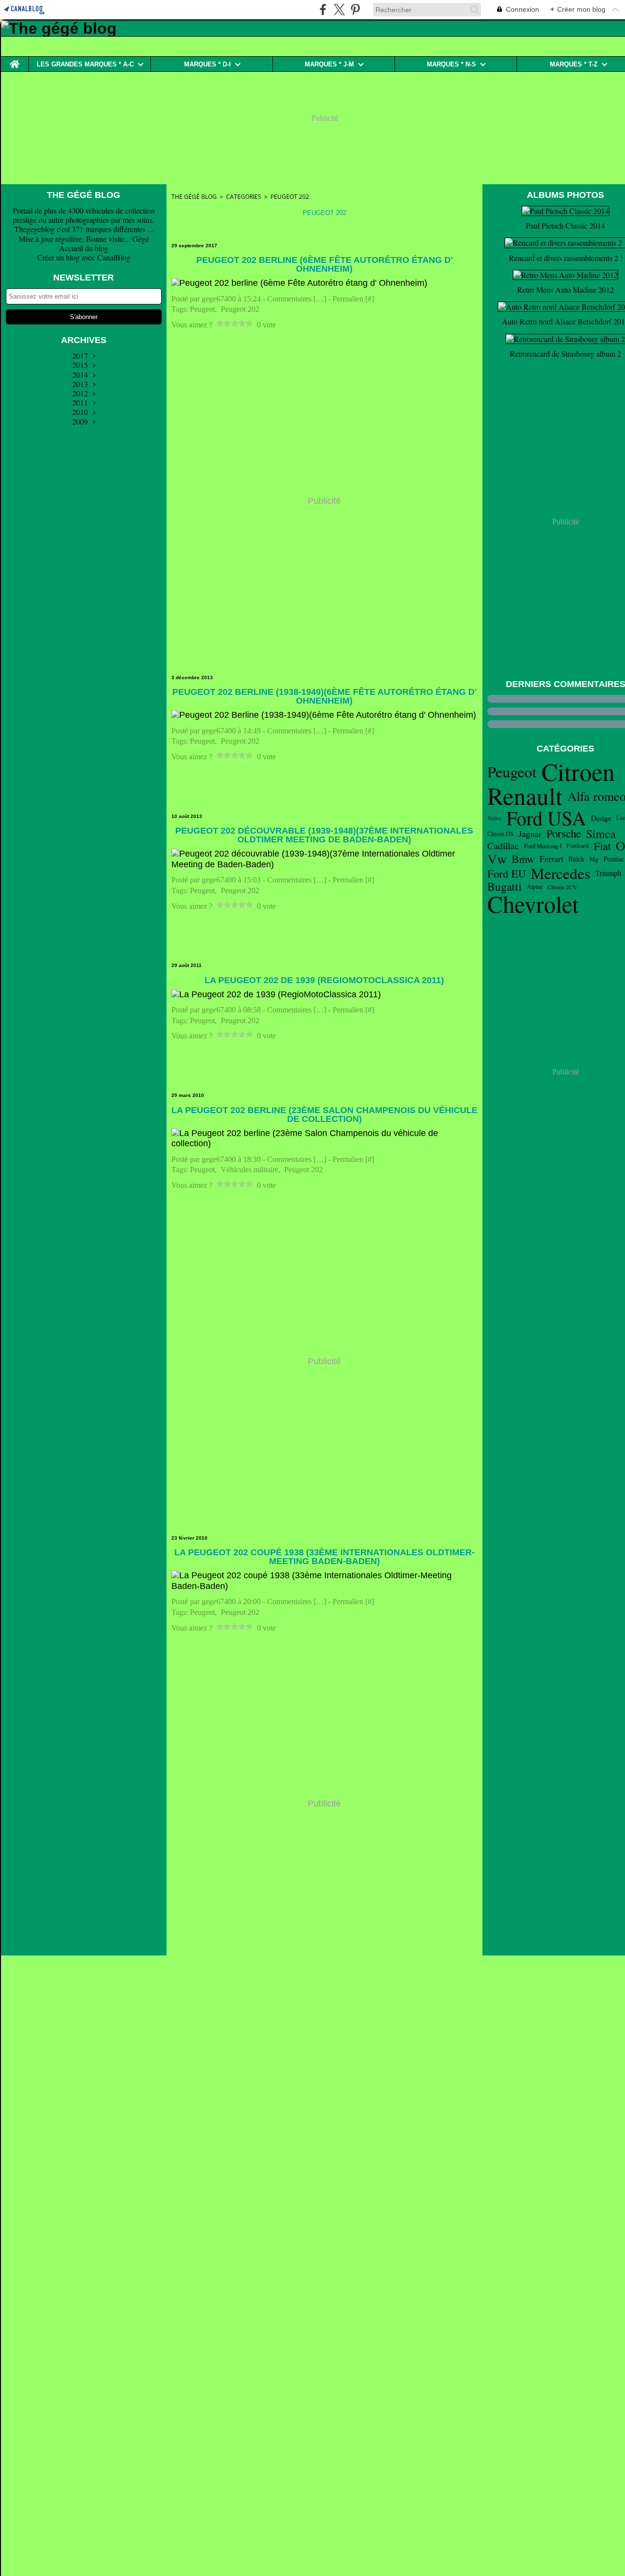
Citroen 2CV (562, 887)
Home (15, 60)
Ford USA (546, 818)
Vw (497, 859)
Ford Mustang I (543, 846)
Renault (525, 796)
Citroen (578, 772)
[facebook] (323, 10)
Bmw (523, 859)
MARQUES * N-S (451, 64)
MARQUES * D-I (208, 64)
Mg (594, 859)
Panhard (578, 846)
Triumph (608, 873)
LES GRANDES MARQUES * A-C (85, 64)
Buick (576, 859)
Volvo (494, 818)
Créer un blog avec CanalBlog (84, 257)
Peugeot (512, 772)
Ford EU (507, 873)
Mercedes (561, 873)
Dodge (601, 818)
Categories (244, 197)
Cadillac (503, 846)
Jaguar (530, 834)
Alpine (535, 886)
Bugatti (505, 887)
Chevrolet (533, 904)
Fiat (602, 846)
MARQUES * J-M (329, 64)
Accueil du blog (84, 248)
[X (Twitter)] (339, 10)
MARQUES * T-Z (574, 64)
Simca (601, 834)
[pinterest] (355, 10)
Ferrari (552, 859)
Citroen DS (500, 834)
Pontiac (614, 859)
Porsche (564, 833)
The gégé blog (194, 197)
